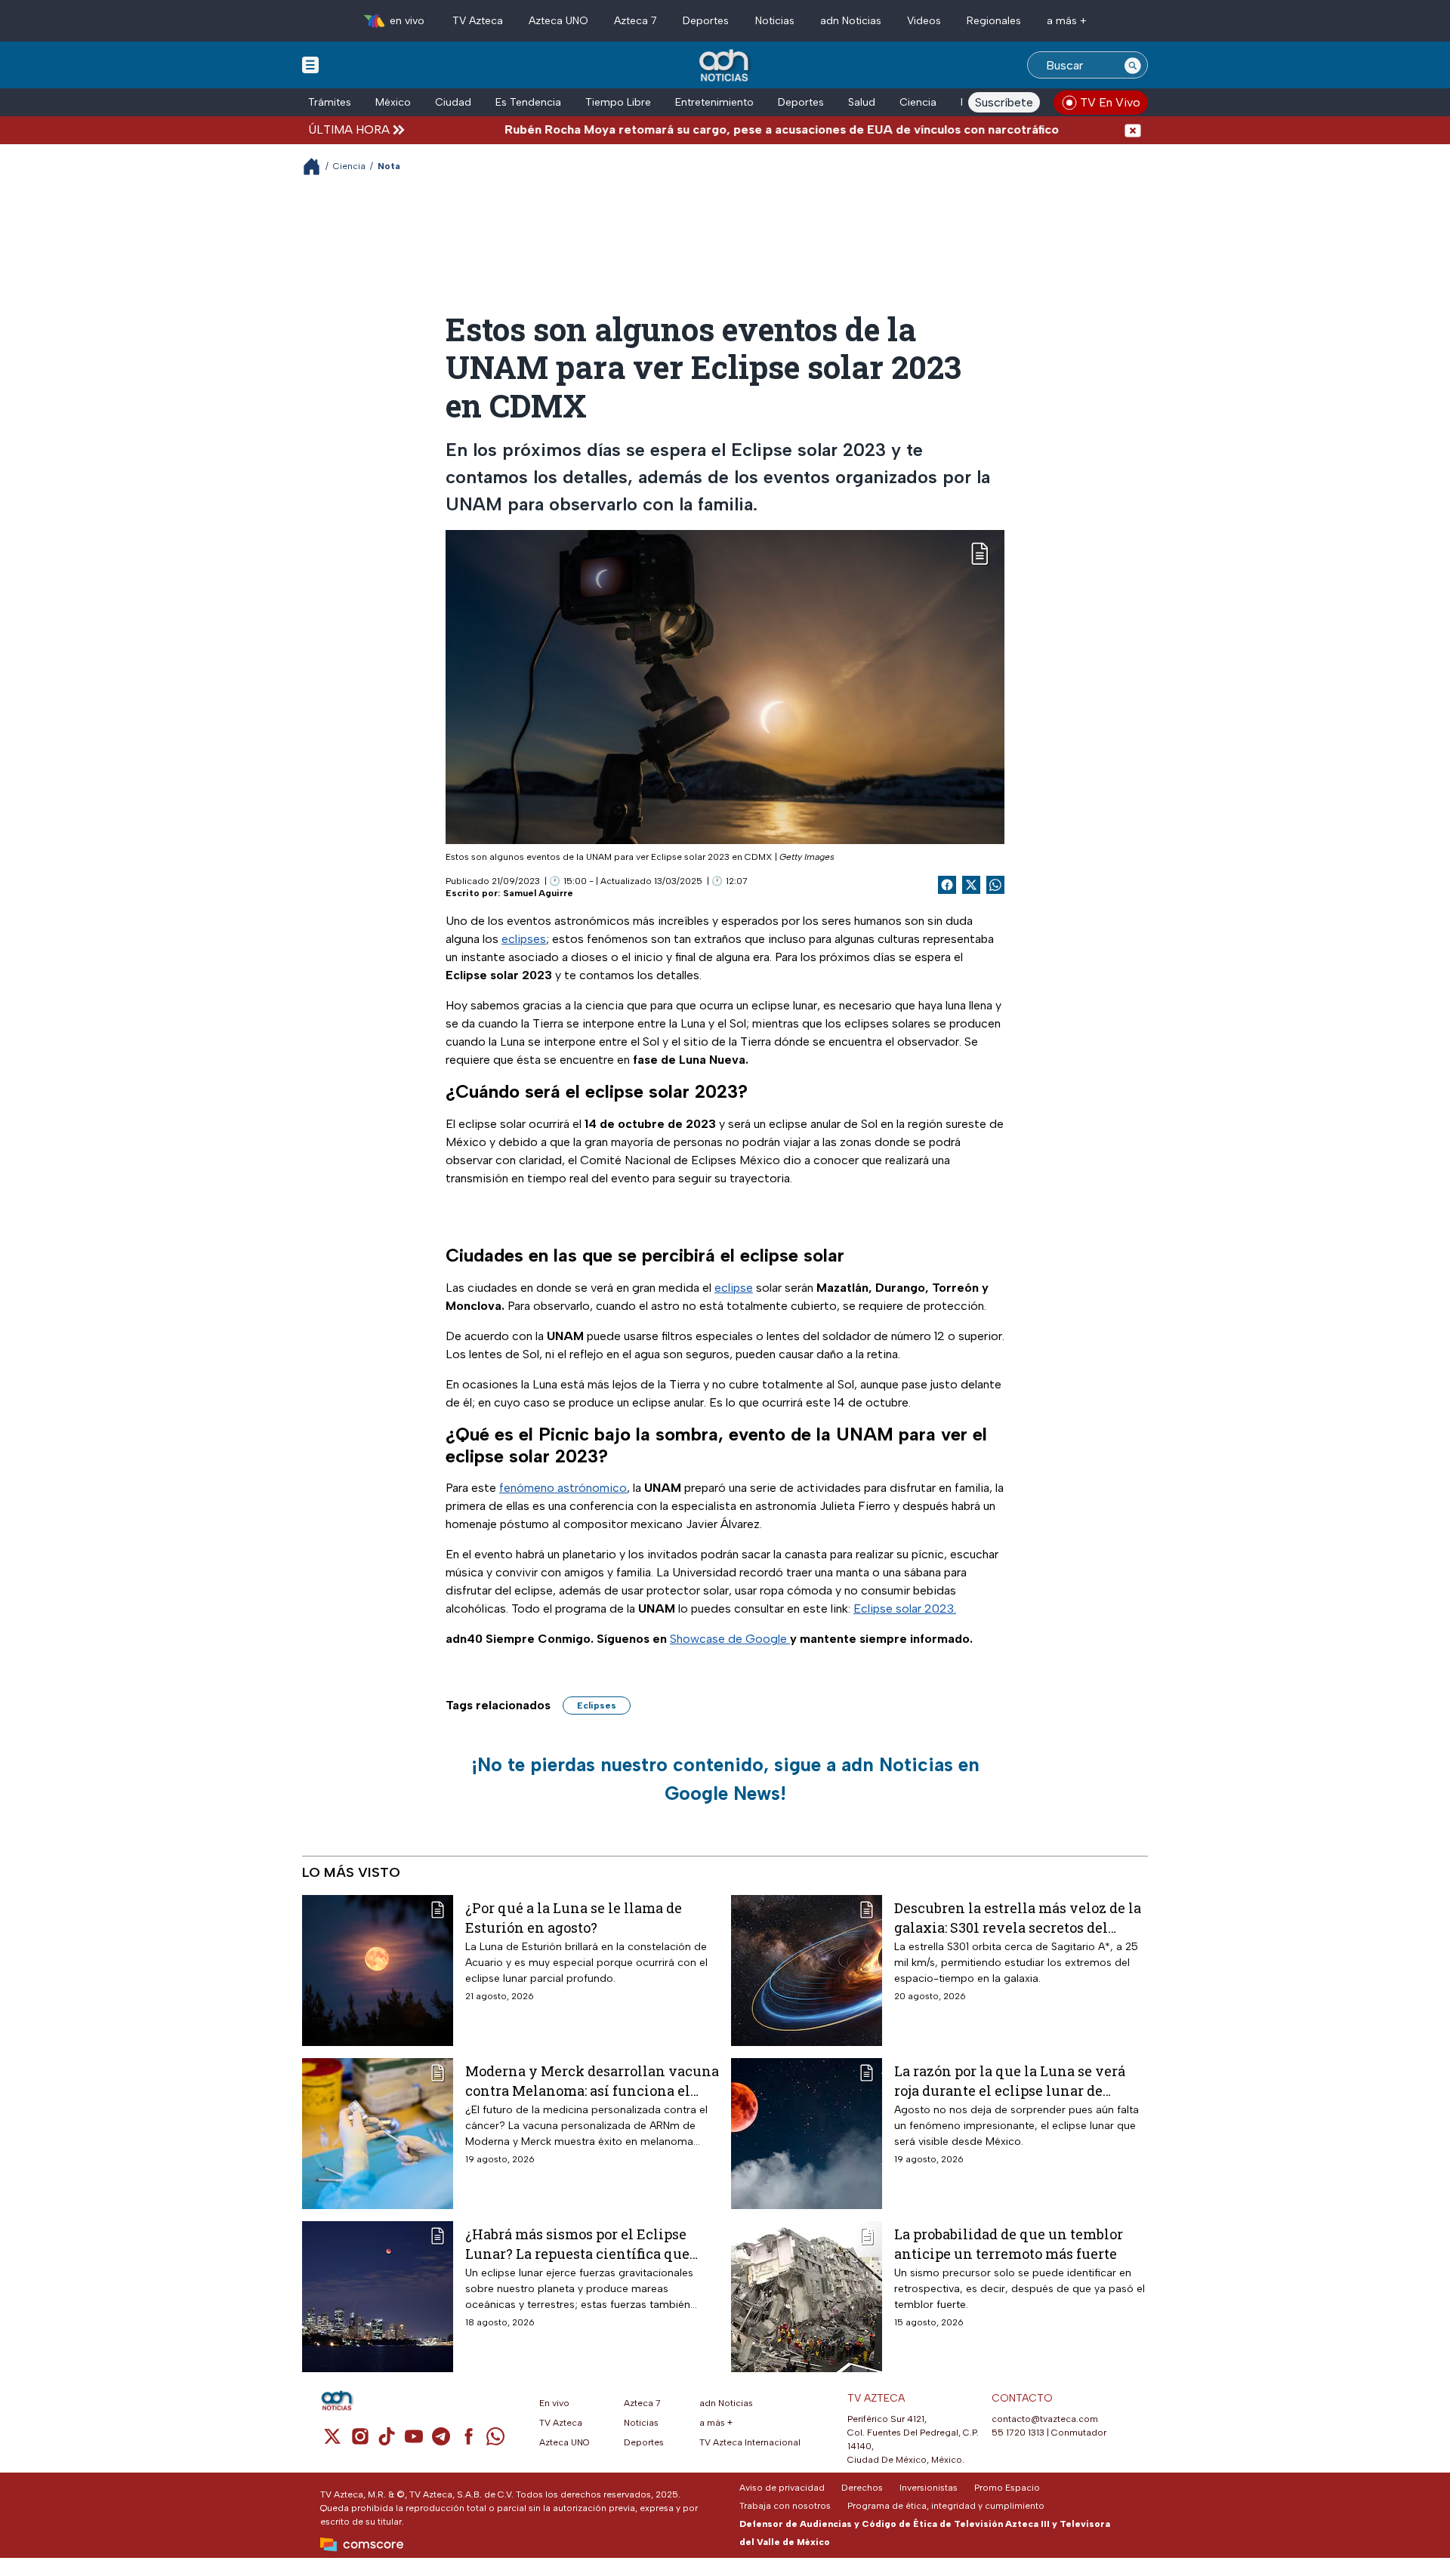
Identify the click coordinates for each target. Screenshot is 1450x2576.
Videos (924, 21)
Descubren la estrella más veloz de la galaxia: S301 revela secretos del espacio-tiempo (1018, 1917)
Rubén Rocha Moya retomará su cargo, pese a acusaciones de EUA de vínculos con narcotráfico (714, 129)
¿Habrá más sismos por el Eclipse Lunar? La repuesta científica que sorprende (577, 2243)
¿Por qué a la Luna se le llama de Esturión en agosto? (574, 1917)
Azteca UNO (558, 21)
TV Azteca (478, 21)
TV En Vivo (1110, 102)
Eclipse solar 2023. (905, 1608)
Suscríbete (1004, 102)
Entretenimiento (714, 102)
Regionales (994, 21)
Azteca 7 (636, 21)
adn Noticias (851, 21)
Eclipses (597, 1706)
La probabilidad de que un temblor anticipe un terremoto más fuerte (1009, 2243)
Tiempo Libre (618, 102)
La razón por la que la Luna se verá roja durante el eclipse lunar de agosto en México (1010, 2080)
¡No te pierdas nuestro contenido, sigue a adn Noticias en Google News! (725, 1779)
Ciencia (918, 102)
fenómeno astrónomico (563, 1488)
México (393, 102)
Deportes (706, 21)
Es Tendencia (528, 102)
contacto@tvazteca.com (1045, 2419)
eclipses (524, 939)
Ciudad (453, 102)
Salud (862, 102)
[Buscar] (1133, 65)
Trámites (330, 102)
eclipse (734, 1288)
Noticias (775, 21)
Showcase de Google (730, 1639)
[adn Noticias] (725, 66)
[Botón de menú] (310, 64)
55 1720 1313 (1018, 2433)
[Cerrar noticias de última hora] (1133, 129)
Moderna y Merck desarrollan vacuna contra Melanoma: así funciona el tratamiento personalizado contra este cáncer (592, 2080)
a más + (1067, 21)
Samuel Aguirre (538, 893)
